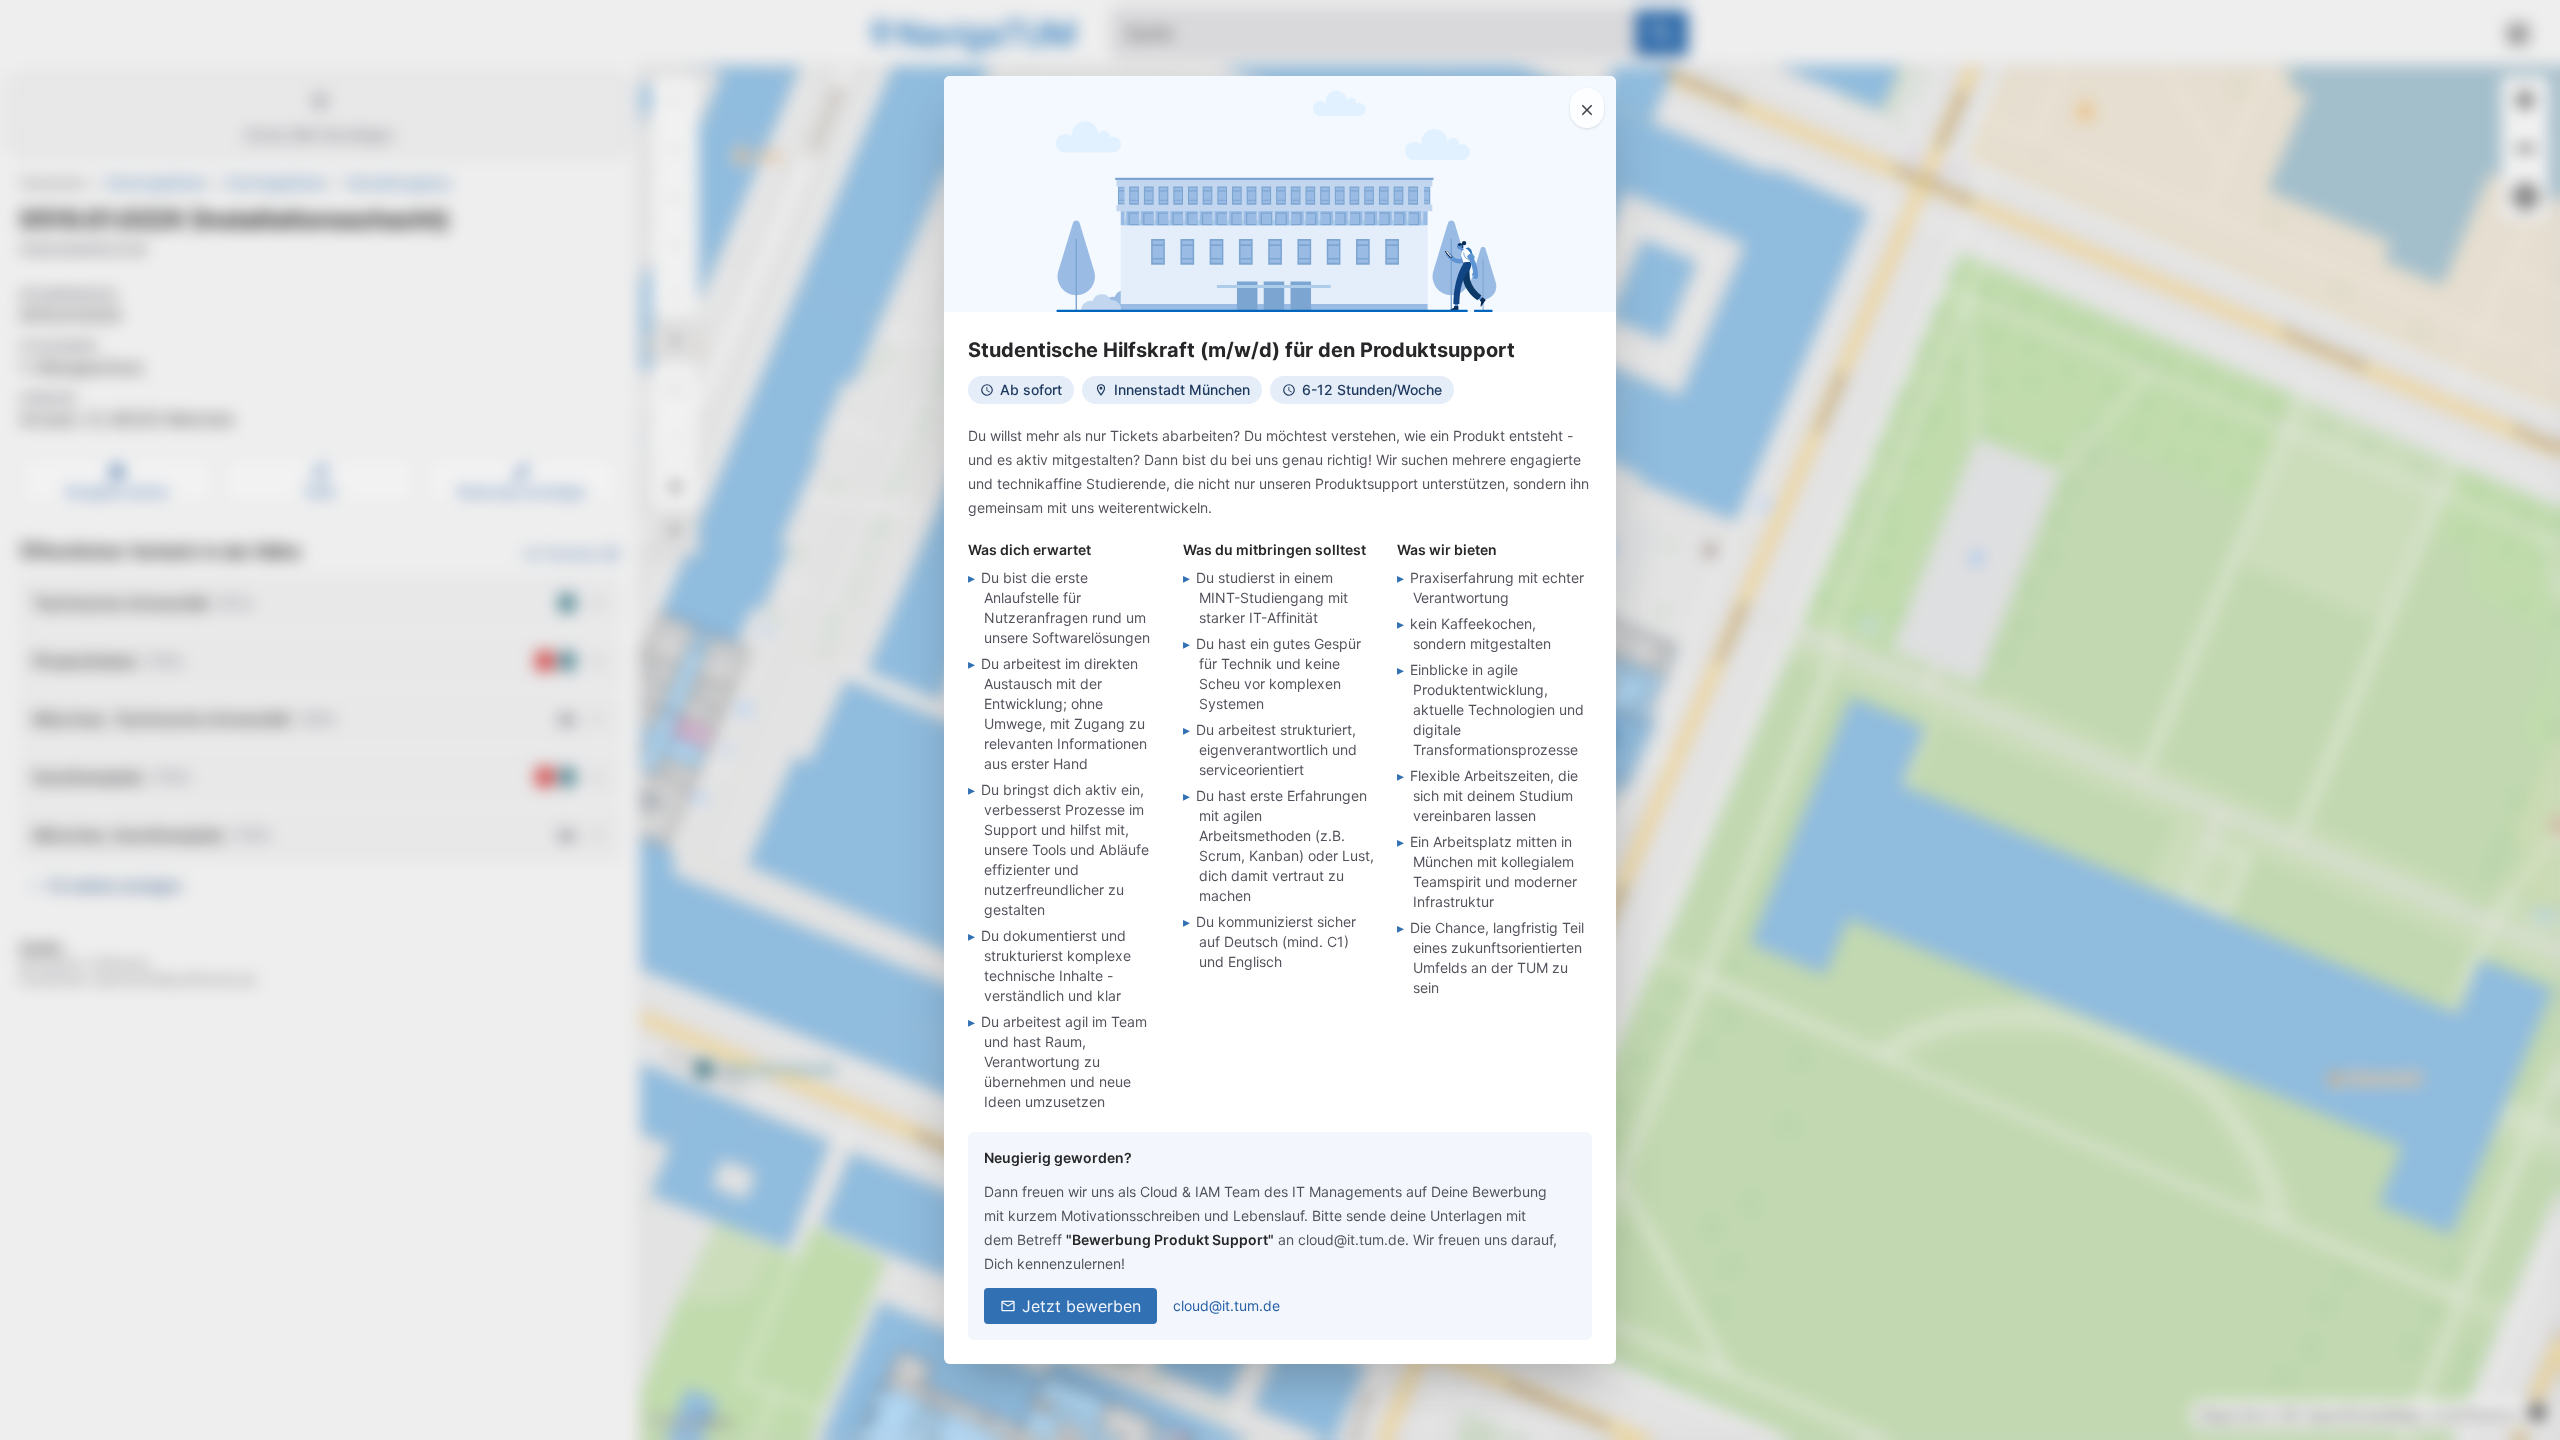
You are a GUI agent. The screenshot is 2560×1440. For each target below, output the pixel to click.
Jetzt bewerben (1081, 1306)
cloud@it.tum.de (1226, 1305)
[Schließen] (1587, 108)
